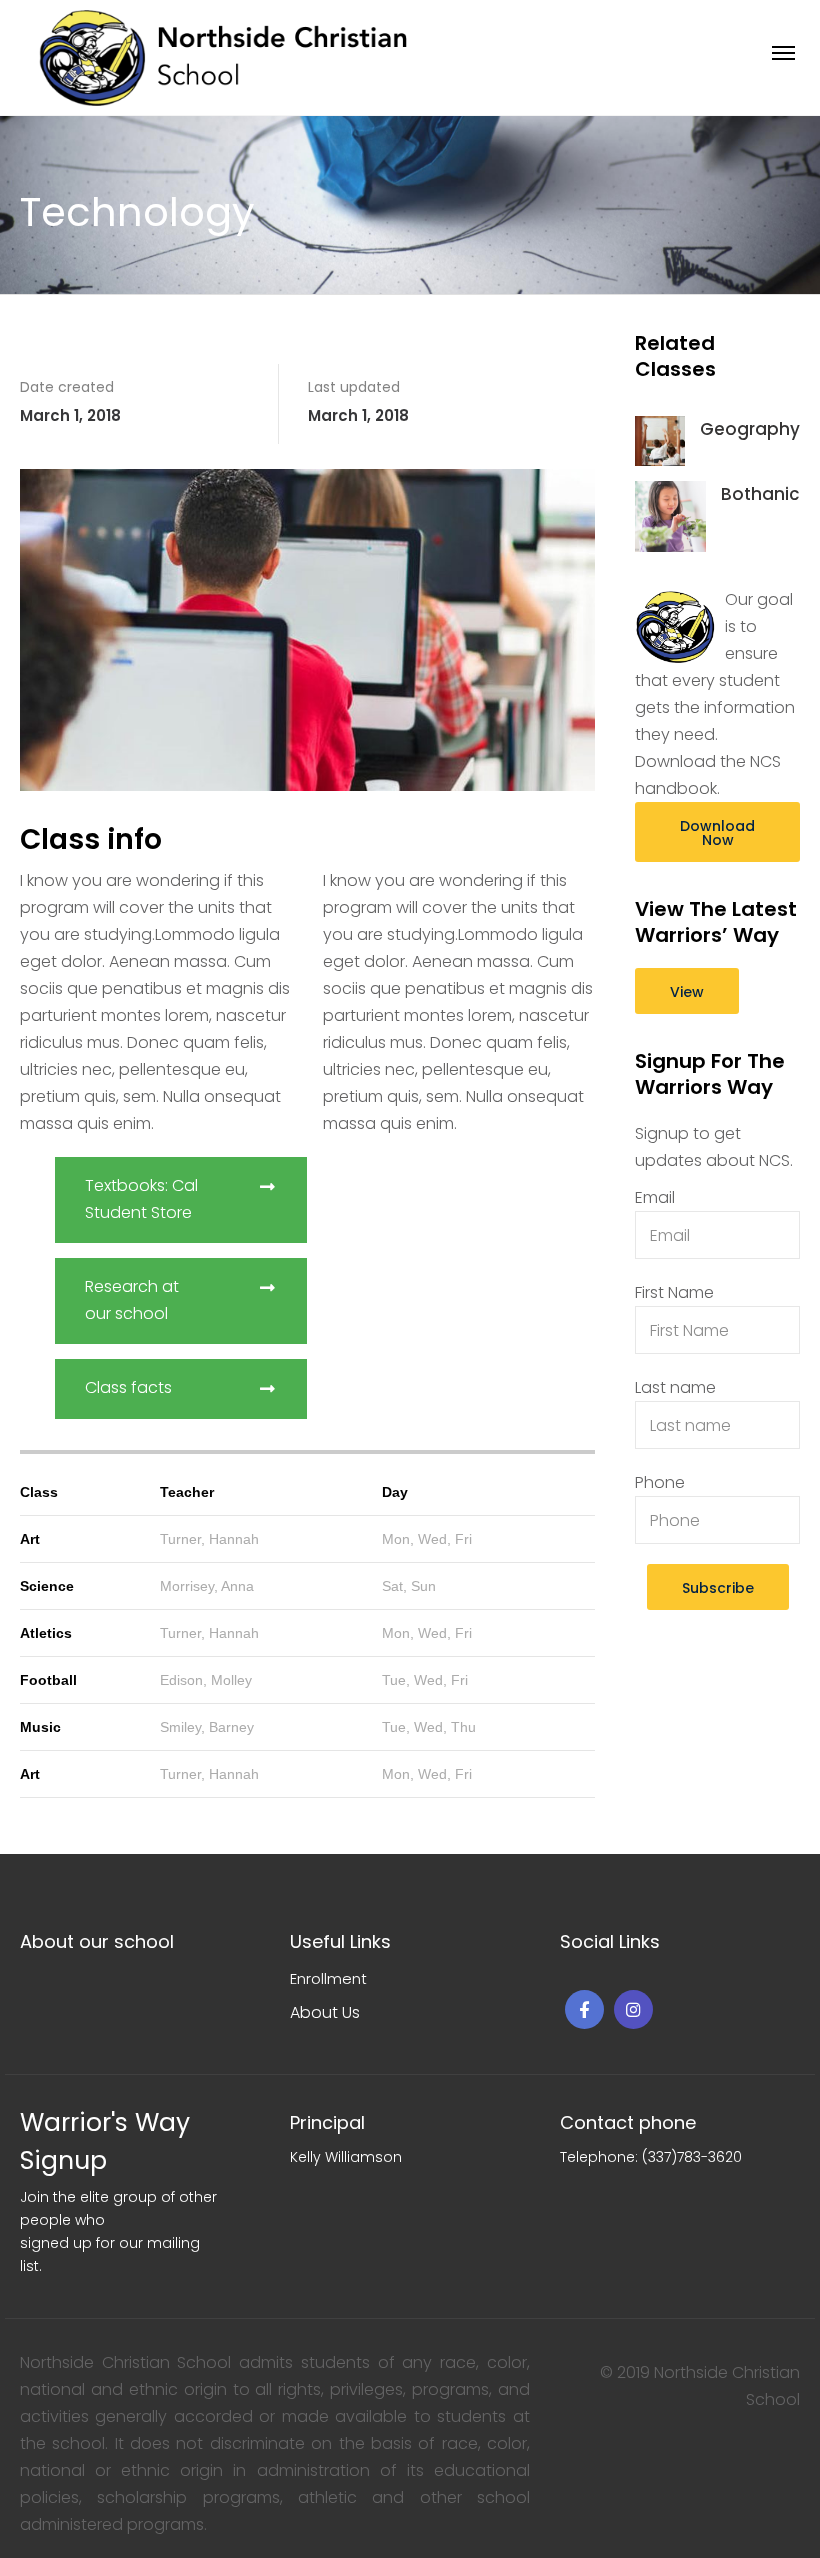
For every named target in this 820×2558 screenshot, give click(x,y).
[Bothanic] (670, 515)
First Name (674, 1292)
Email (655, 1197)
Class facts (128, 1387)
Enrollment (328, 1978)
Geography (750, 429)
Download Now (717, 833)
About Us (325, 2012)
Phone (660, 1482)
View (687, 992)
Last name (675, 1387)
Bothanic (760, 494)
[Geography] (660, 440)
